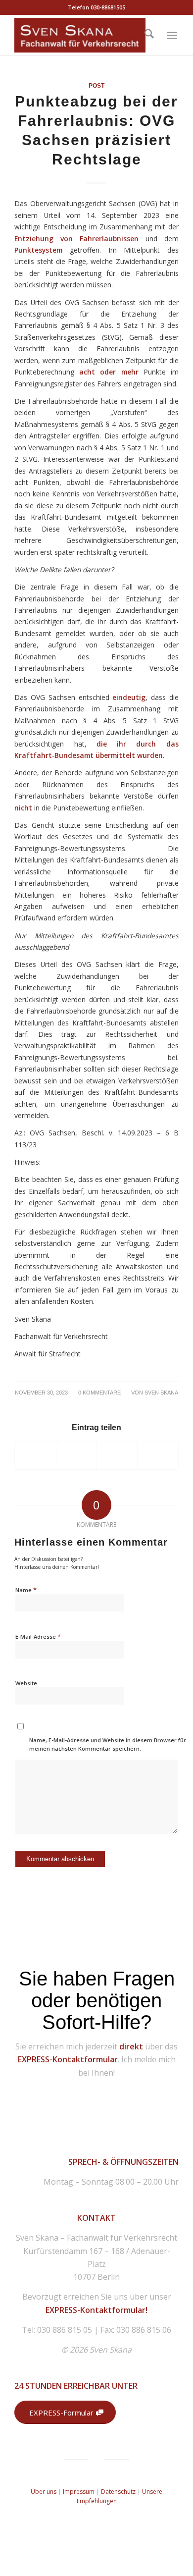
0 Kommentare (99, 1393)
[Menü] (172, 35)
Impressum (79, 2492)
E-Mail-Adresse (38, 1636)
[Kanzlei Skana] (80, 35)
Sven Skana (161, 1393)
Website (26, 1683)
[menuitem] (149, 35)
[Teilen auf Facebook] (35, 1455)
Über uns (44, 2492)
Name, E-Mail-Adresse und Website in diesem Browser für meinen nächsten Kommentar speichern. (108, 1744)
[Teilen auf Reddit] (158, 1455)
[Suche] (149, 35)
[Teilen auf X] (76, 1455)
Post (96, 86)
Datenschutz (119, 2492)
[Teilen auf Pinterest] (117, 1455)
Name (26, 1590)
